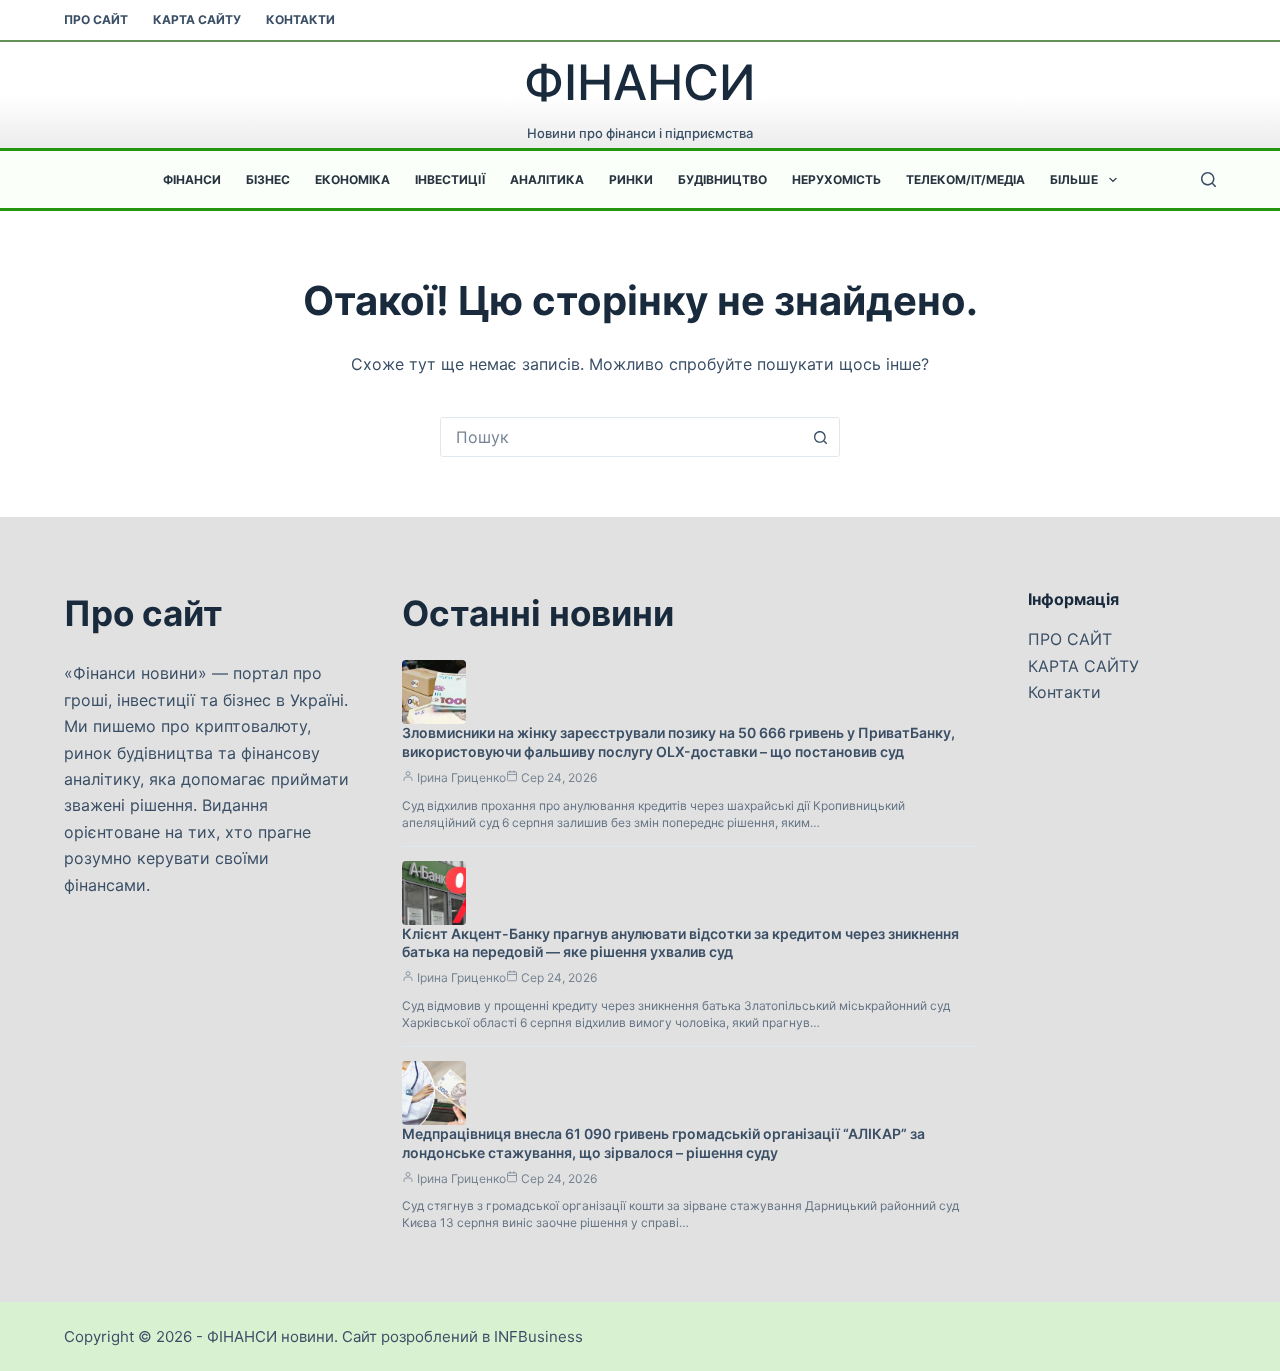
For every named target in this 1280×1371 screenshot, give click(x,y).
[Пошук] (1208, 179)
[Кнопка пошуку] (820, 437)
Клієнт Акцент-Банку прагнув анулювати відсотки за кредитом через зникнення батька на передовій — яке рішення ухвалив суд (680, 943)
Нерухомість (836, 179)
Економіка (352, 179)
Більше (1074, 179)
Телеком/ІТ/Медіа (965, 179)
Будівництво (722, 179)
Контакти (300, 19)
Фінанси (192, 179)
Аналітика (547, 179)
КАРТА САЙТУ (197, 19)
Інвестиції (450, 179)
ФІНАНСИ (640, 82)
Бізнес (268, 179)
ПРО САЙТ (96, 19)
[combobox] (621, 437)
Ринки (631, 179)
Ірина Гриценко (461, 777)
